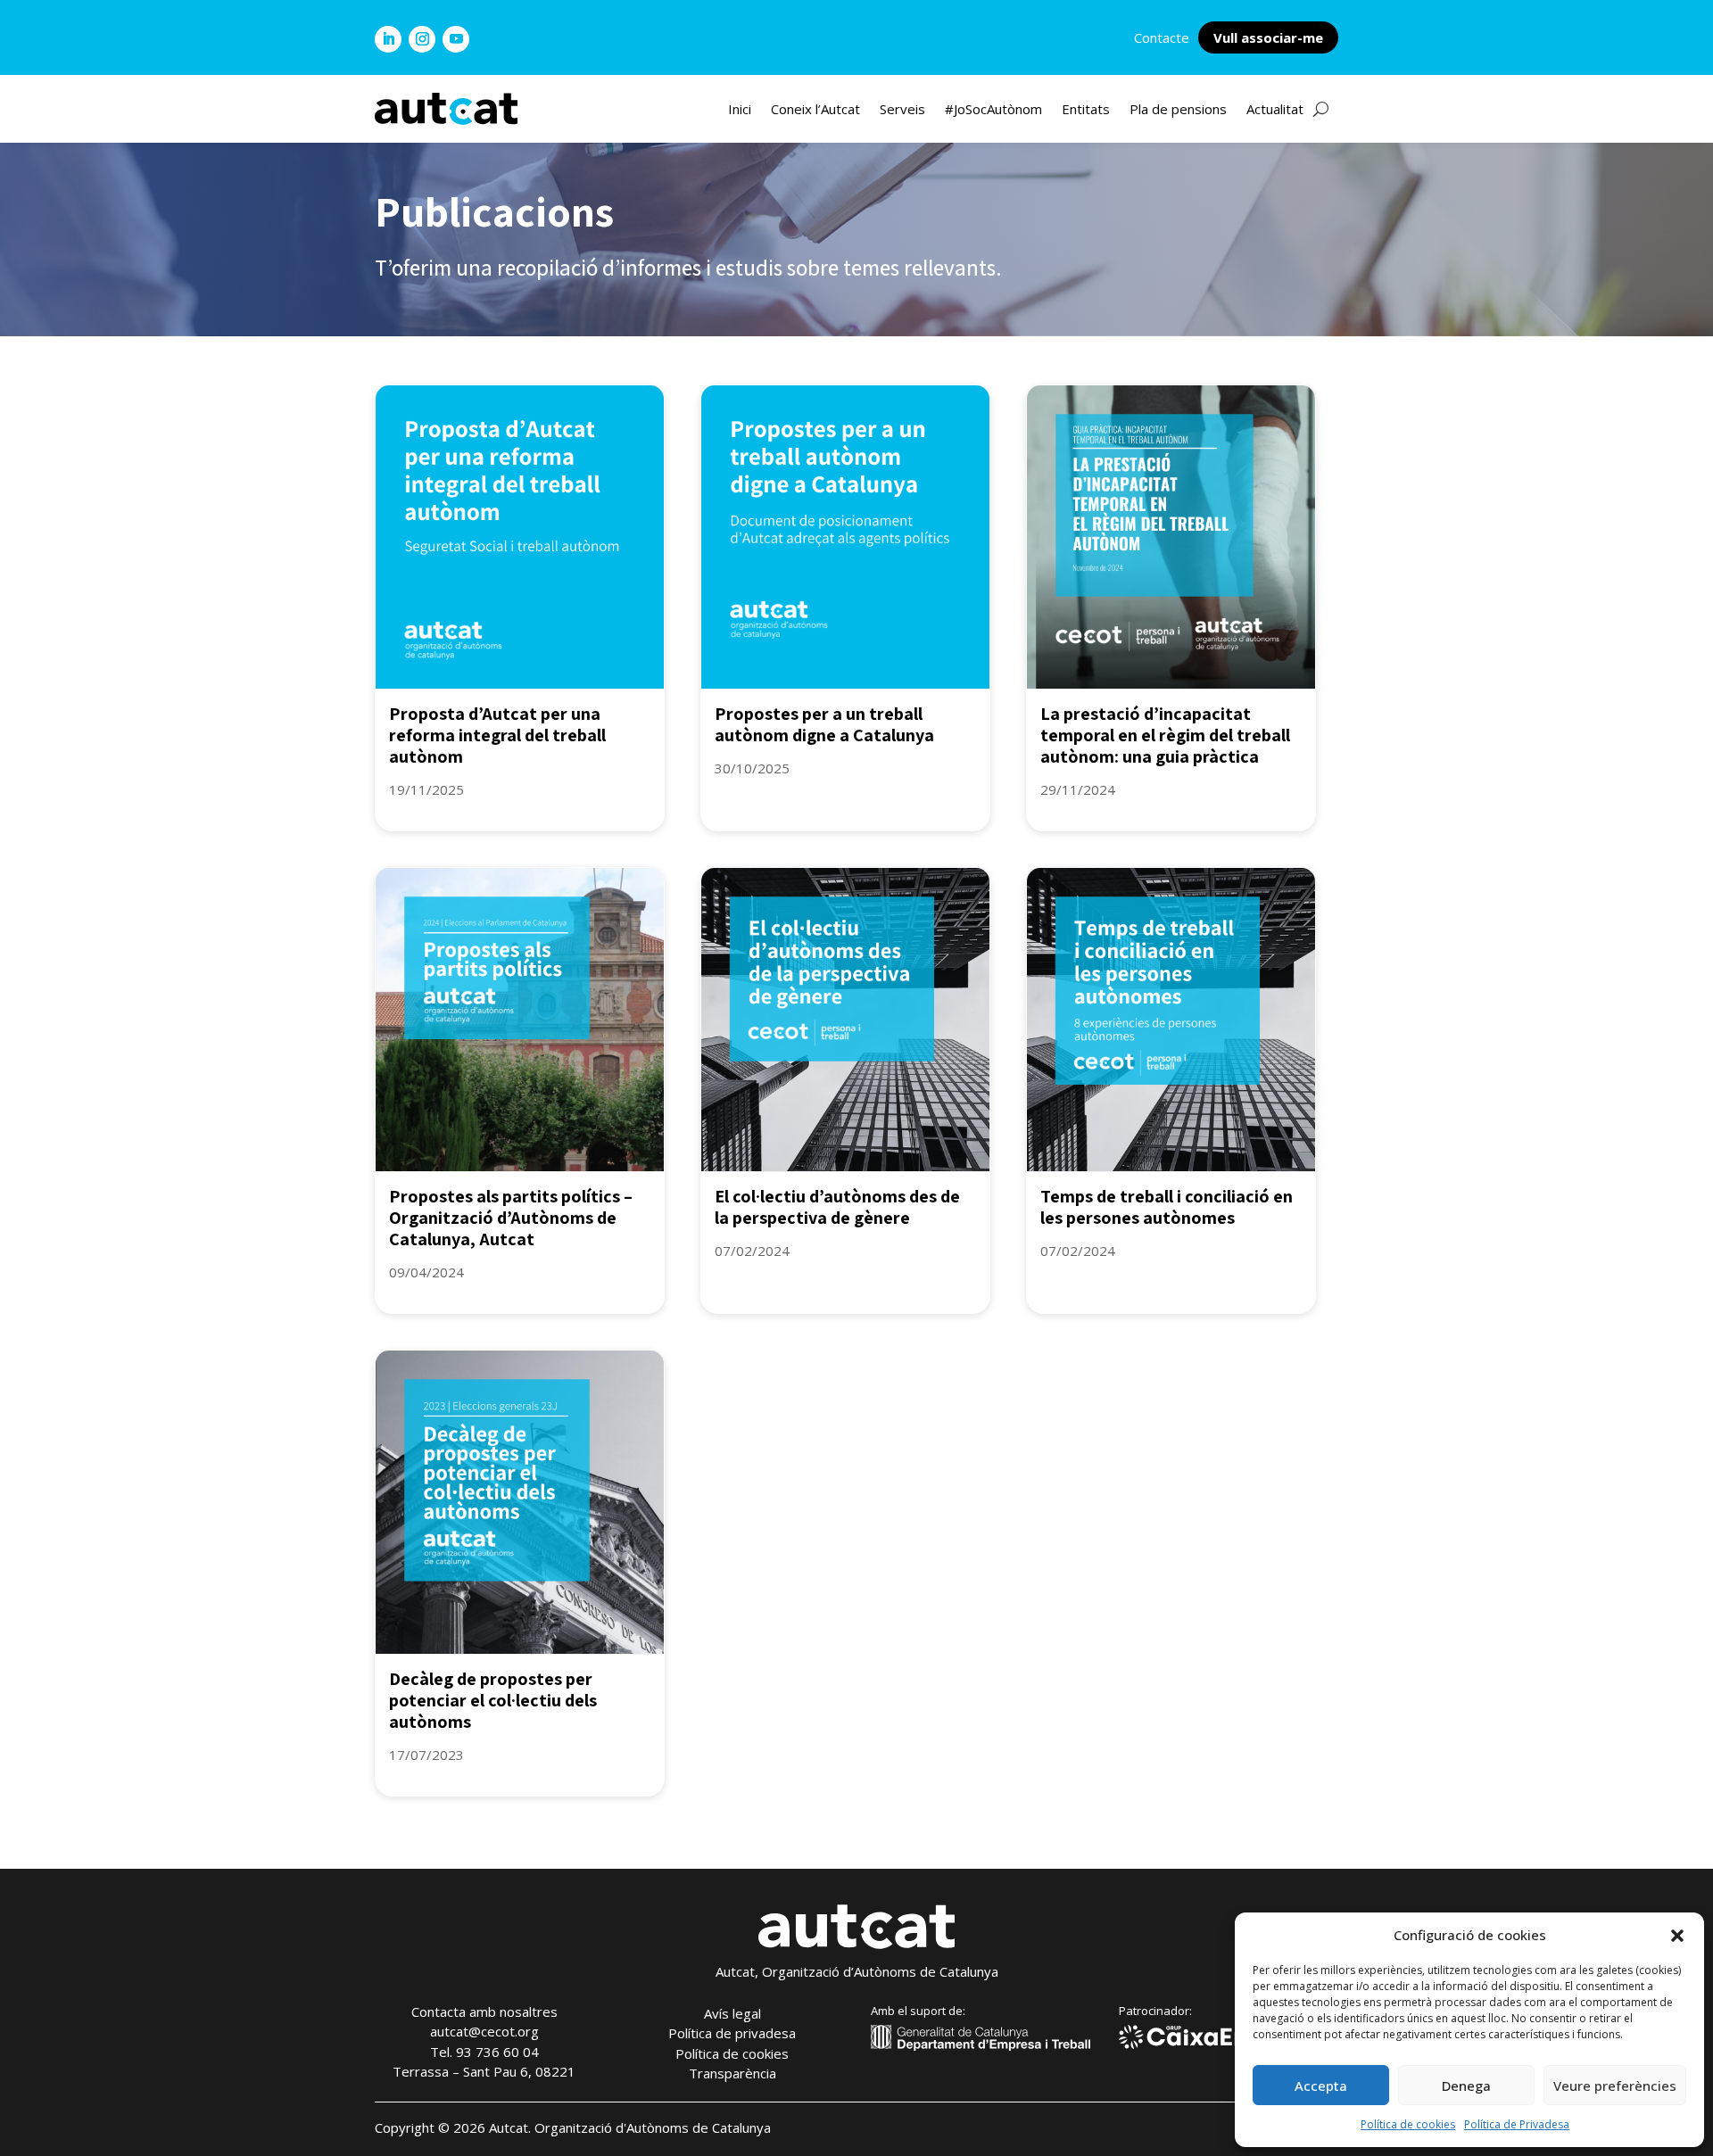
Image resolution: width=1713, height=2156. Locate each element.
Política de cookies (1408, 2124)
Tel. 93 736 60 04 (484, 2052)
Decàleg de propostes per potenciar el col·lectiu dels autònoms (493, 1700)
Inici (740, 110)
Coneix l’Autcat (815, 110)
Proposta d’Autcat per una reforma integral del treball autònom (497, 735)
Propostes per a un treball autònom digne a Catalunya (824, 724)
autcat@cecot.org (484, 2031)
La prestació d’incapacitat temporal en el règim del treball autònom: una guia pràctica (1165, 735)
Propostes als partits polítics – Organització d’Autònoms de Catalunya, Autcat (511, 1218)
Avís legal (732, 2013)
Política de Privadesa (1517, 2124)
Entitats (1086, 110)
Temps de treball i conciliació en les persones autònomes (1167, 1207)
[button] (1677, 1936)
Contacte (1162, 37)
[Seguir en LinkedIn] (388, 39)
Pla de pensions (1178, 110)
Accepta (1321, 2086)
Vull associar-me (1268, 37)
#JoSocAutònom (993, 110)
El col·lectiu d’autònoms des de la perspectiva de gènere (837, 1207)
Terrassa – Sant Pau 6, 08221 (484, 2071)
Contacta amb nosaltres (484, 2011)
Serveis (902, 110)
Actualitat (1275, 110)
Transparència (732, 2073)
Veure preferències (1615, 2086)
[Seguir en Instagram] (422, 39)
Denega (1466, 2086)
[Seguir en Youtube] (456, 39)
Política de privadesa (732, 2033)
